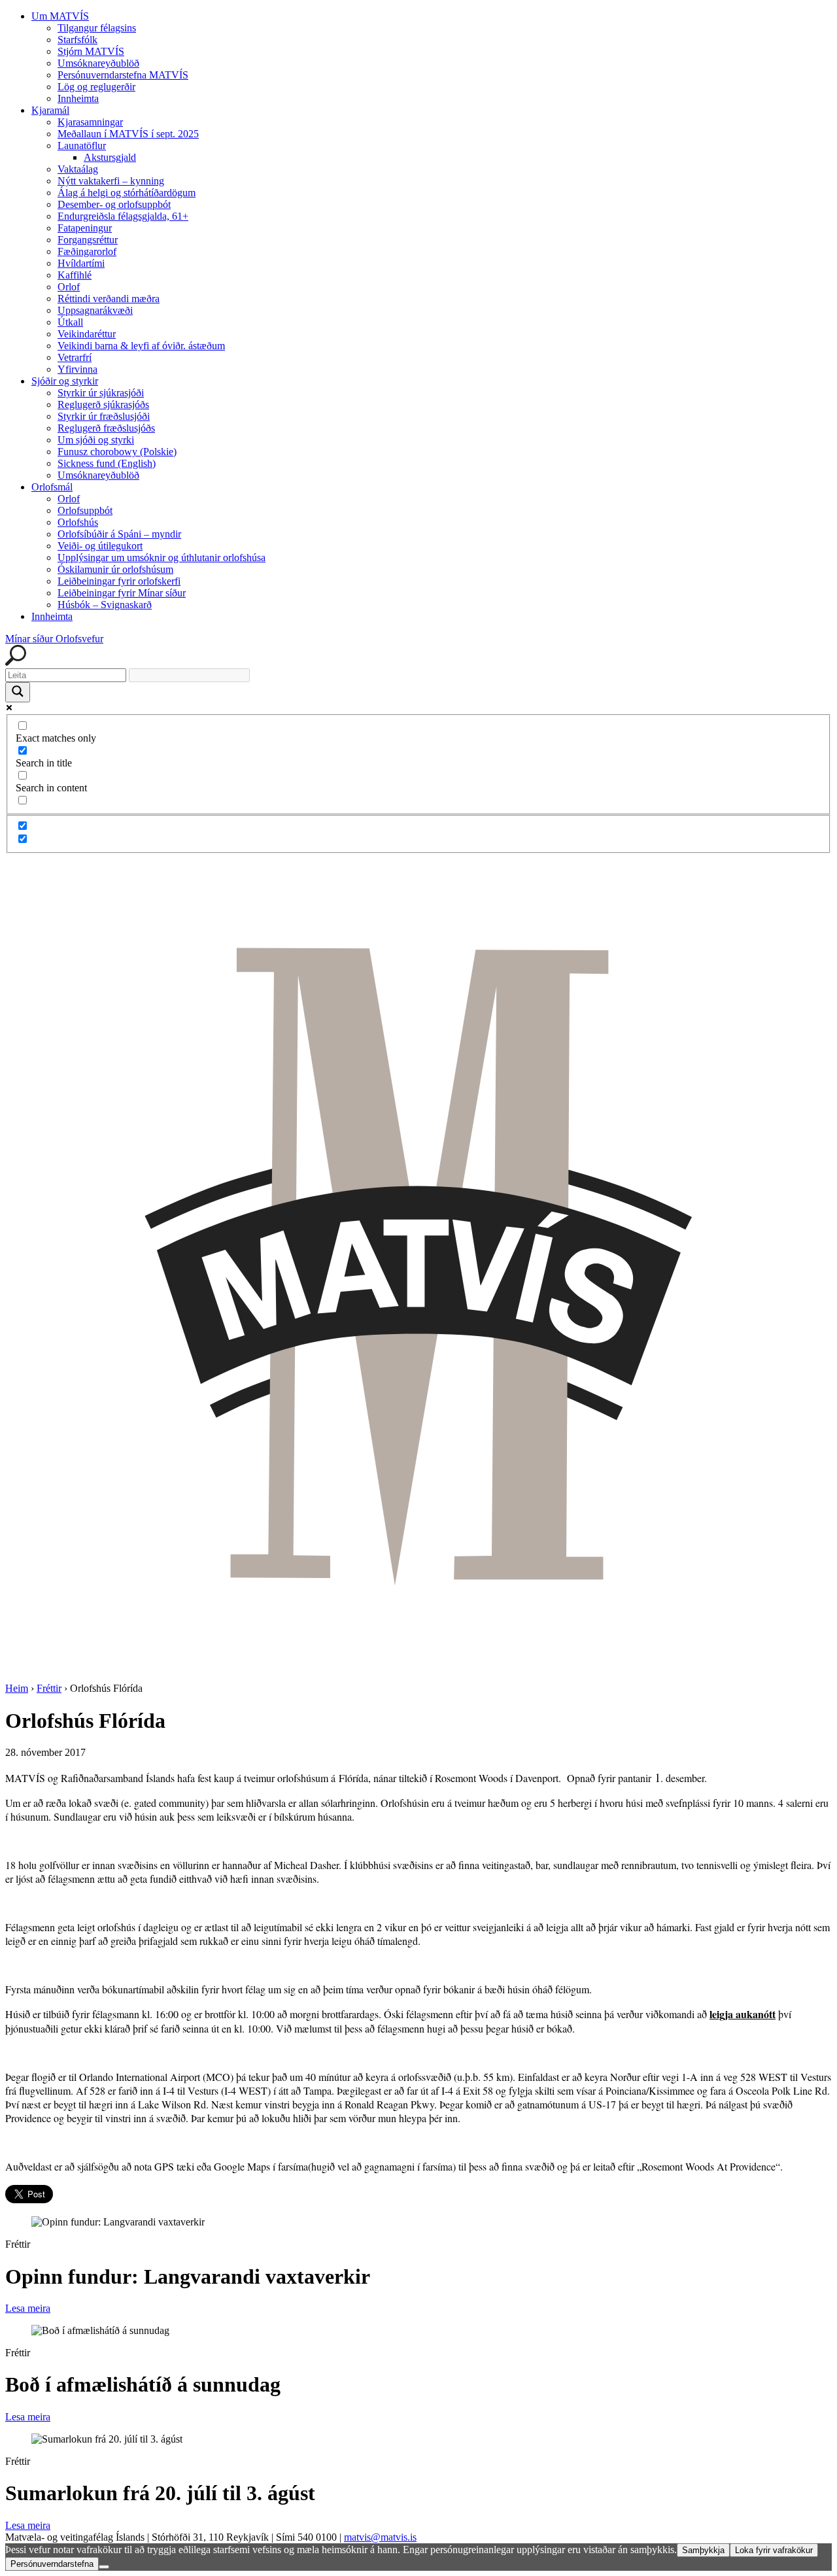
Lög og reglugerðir (96, 87)
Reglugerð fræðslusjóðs (106, 428)
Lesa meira (28, 2308)
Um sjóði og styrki (96, 440)
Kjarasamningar (90, 122)
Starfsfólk (77, 40)
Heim (17, 1688)
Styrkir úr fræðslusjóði (104, 416)
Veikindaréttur (87, 334)
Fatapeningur (85, 228)
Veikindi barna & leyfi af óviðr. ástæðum (141, 346)
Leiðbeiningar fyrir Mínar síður (122, 593)
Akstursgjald (110, 157)
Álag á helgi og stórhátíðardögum (127, 193)
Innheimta (78, 98)
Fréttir (49, 1688)
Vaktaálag (78, 169)
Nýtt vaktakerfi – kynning (111, 181)
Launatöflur (82, 146)
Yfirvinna (77, 369)
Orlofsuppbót (85, 510)
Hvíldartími (81, 263)
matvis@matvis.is (380, 2537)
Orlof (69, 287)
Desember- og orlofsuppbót (114, 204)
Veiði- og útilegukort (100, 546)
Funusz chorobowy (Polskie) (117, 452)
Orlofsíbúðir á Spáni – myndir (119, 534)
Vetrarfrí (75, 357)
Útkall (70, 322)
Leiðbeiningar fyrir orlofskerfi (119, 581)
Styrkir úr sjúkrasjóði (101, 393)
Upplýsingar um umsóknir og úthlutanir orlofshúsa (162, 558)
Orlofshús (78, 522)
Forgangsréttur (88, 240)
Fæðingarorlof (87, 251)
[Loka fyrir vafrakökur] (104, 2567)
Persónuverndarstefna (52, 2564)
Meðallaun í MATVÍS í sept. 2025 (128, 134)
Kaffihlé (75, 275)
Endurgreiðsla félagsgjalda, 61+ (123, 216)
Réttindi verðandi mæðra (109, 299)
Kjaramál (50, 110)
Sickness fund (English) (107, 463)
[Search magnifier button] (18, 692)
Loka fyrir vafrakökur (774, 2550)
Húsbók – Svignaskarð (105, 605)
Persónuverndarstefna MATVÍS (123, 75)
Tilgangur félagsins (97, 28)
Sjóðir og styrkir (65, 381)
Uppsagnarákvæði (95, 310)
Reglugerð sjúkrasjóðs (103, 404)
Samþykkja (703, 2550)
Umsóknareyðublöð (98, 63)
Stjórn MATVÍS (91, 51)
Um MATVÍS (60, 16)
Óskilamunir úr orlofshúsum (115, 569)
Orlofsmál (52, 487)
